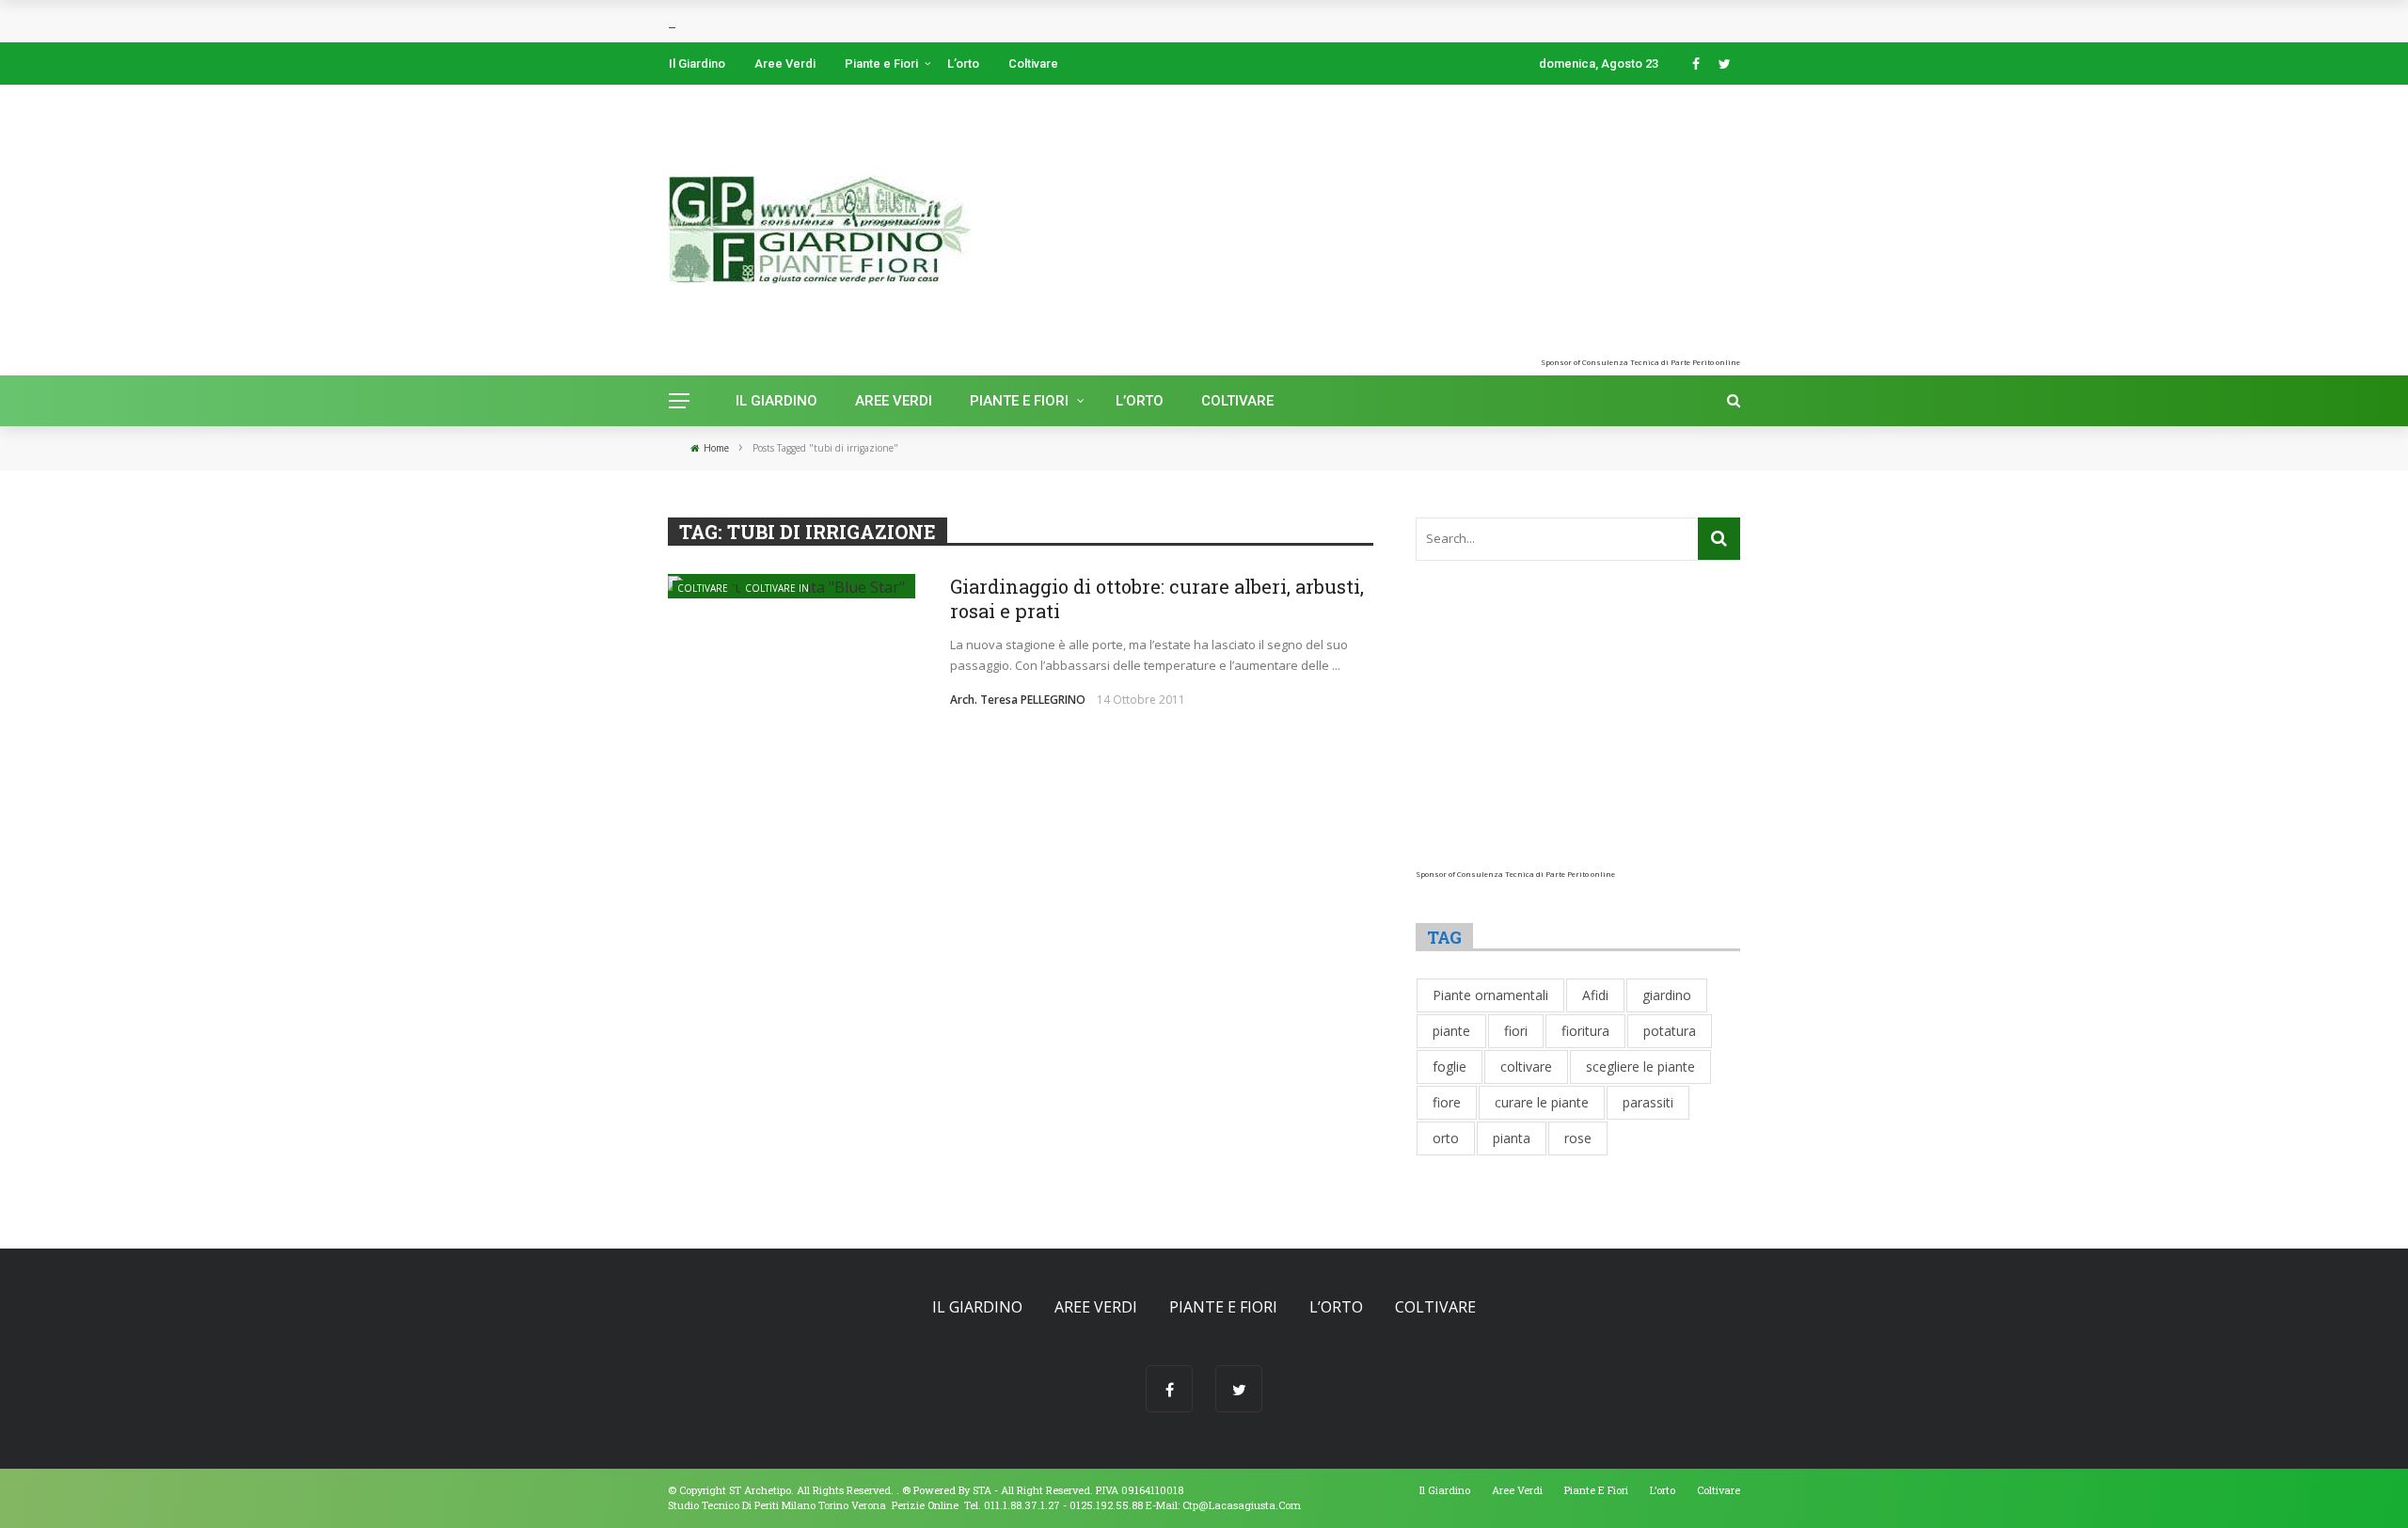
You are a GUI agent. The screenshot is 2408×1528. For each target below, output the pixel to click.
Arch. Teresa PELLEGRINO (1018, 700)
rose (1578, 1138)
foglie (1450, 1066)
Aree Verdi (785, 64)
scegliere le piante (1640, 1066)
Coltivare (1033, 64)
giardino (1667, 995)
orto (1446, 1138)
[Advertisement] (1527, 226)
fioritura (1585, 1031)
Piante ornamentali (1490, 995)
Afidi (1595, 995)
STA (982, 1490)
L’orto (963, 64)
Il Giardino (697, 64)
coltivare (1526, 1066)
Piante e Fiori (881, 64)
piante (1451, 1031)
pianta (1512, 1138)
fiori (1516, 1031)
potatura (1670, 1031)
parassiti (1648, 1102)
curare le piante (1542, 1102)
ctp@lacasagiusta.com (1242, 1505)
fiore (1447, 1102)
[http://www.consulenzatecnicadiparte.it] (901, 1490)
